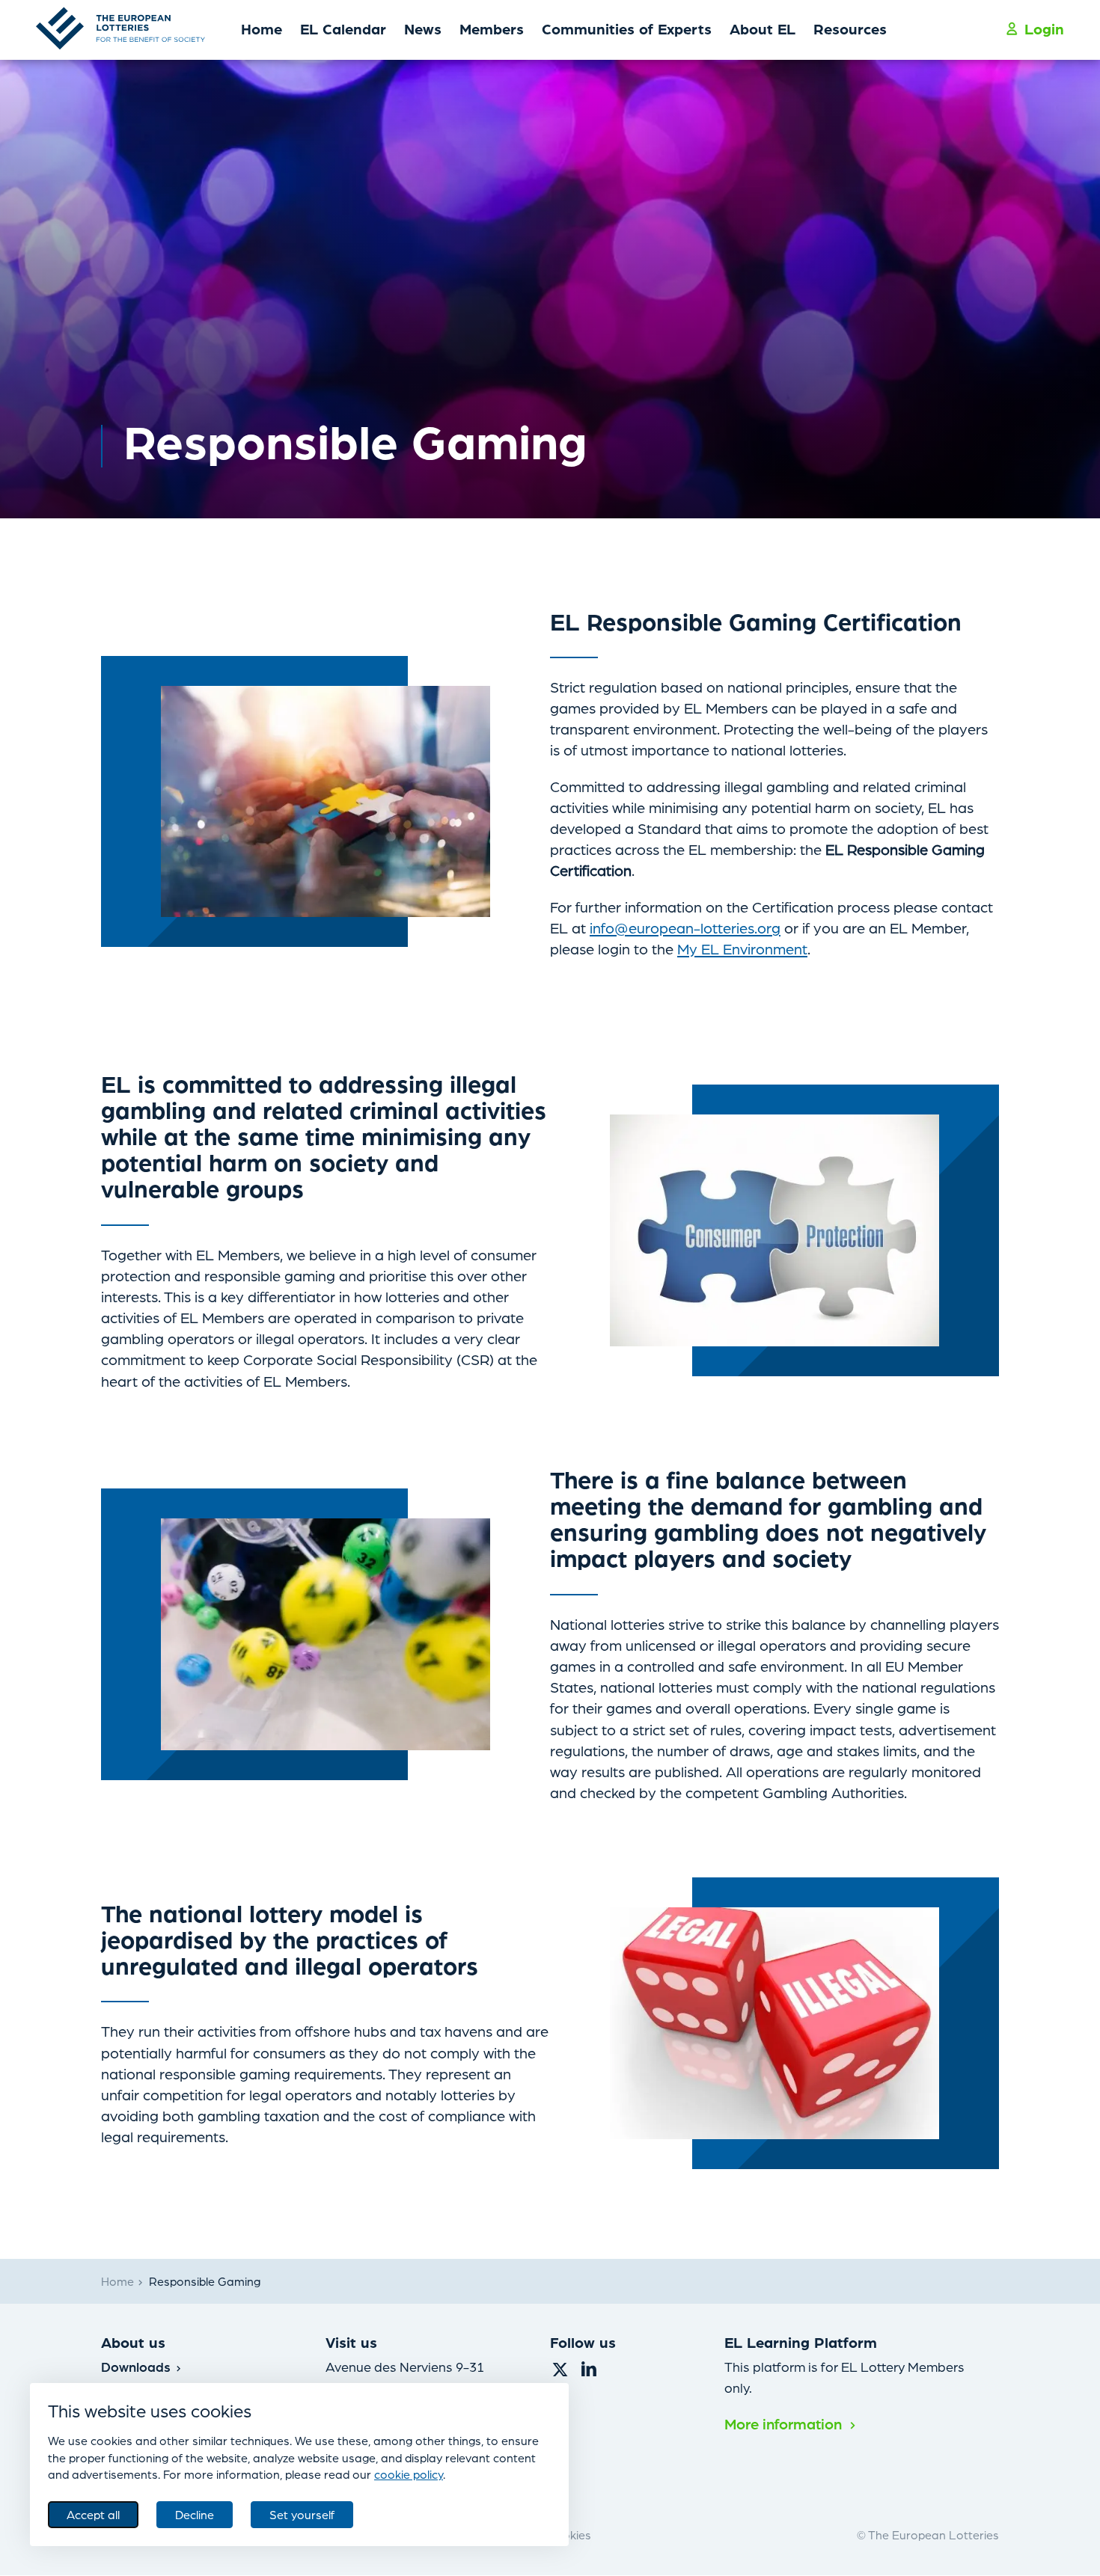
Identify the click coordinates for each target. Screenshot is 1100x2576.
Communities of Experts (627, 28)
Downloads (138, 2366)
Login (1044, 28)
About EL (763, 28)
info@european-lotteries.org (685, 927)
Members (492, 28)
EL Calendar (343, 28)
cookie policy (409, 2474)
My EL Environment (742, 948)
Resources (850, 28)
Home (262, 28)
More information (785, 2423)
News (423, 28)
